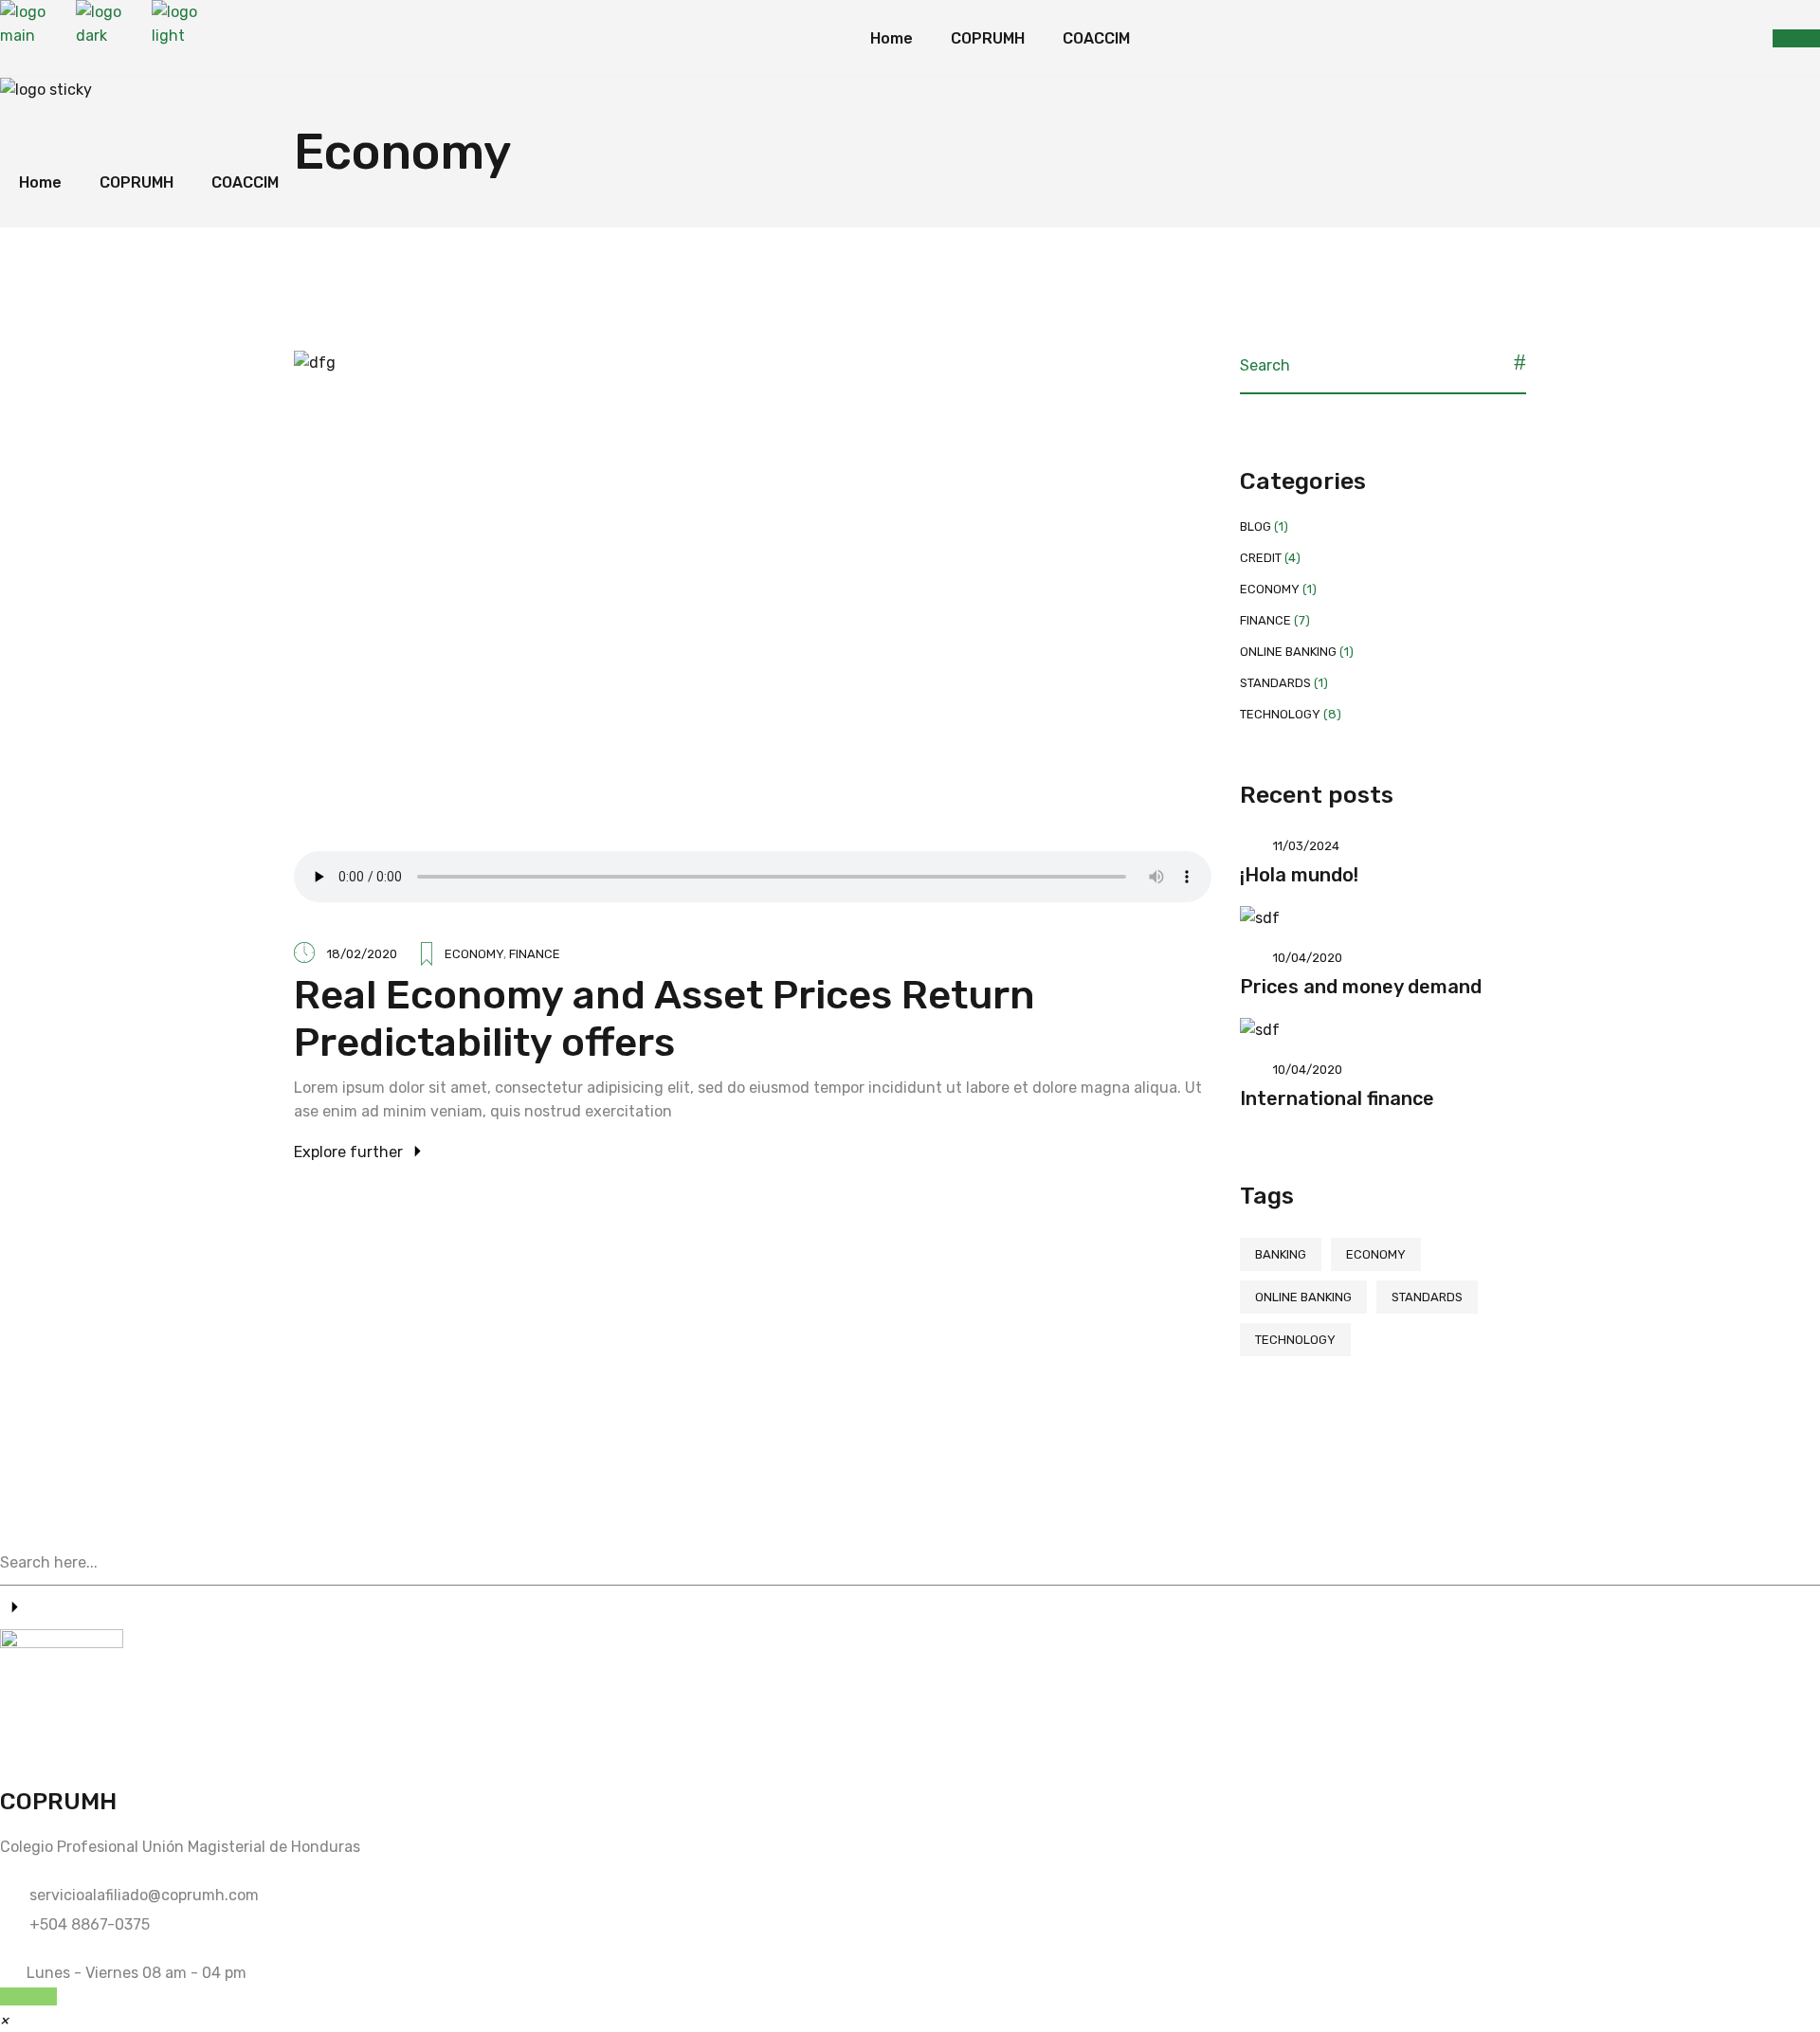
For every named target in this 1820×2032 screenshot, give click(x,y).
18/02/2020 (362, 954)
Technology (1280, 714)
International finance (1337, 1098)
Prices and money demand (1361, 987)
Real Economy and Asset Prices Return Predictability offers (664, 1019)
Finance (535, 954)
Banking (1281, 1254)
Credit (1261, 558)
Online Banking (1288, 652)
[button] (4, 2020)
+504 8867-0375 (90, 1924)
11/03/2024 (1306, 846)
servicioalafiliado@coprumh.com (144, 1895)
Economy (474, 954)
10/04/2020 (1308, 958)
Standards (1275, 683)
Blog (1256, 526)
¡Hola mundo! (1299, 875)
